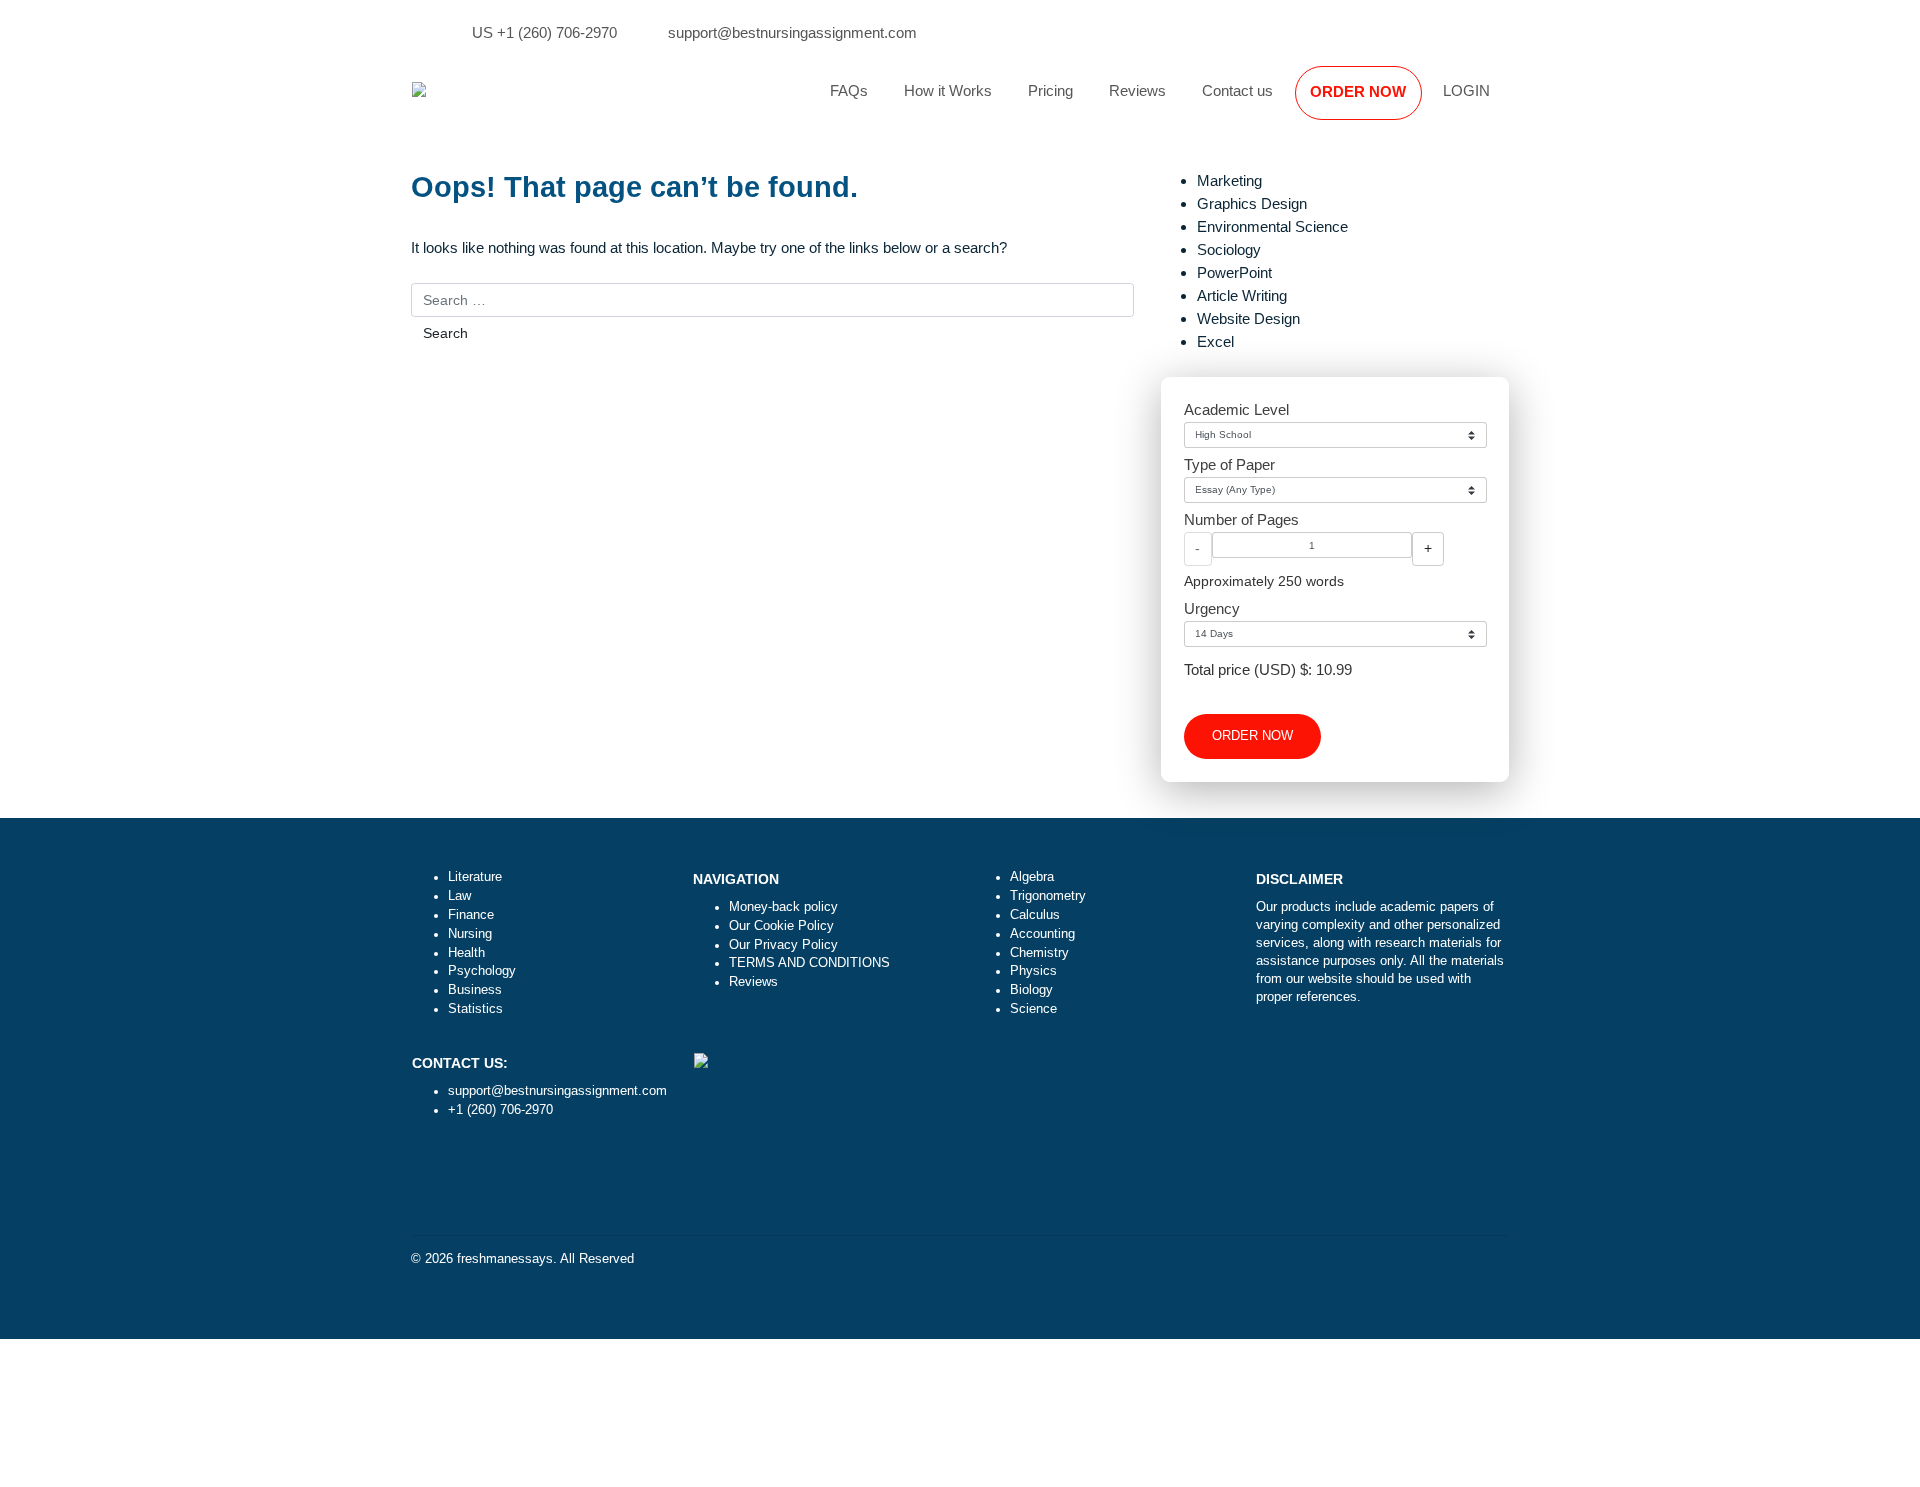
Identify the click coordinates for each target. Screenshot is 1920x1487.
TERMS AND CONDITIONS (809, 963)
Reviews (1137, 90)
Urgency (1212, 608)
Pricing (1050, 90)
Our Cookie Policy (781, 926)
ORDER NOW (1358, 91)
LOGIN (1466, 90)
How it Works (948, 90)
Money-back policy (783, 907)
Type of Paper (1229, 464)
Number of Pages (1241, 519)
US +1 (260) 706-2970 (544, 32)
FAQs (849, 90)
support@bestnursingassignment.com (792, 32)
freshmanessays (505, 1259)
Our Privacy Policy (783, 945)
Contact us (1237, 90)
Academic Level (1236, 409)
